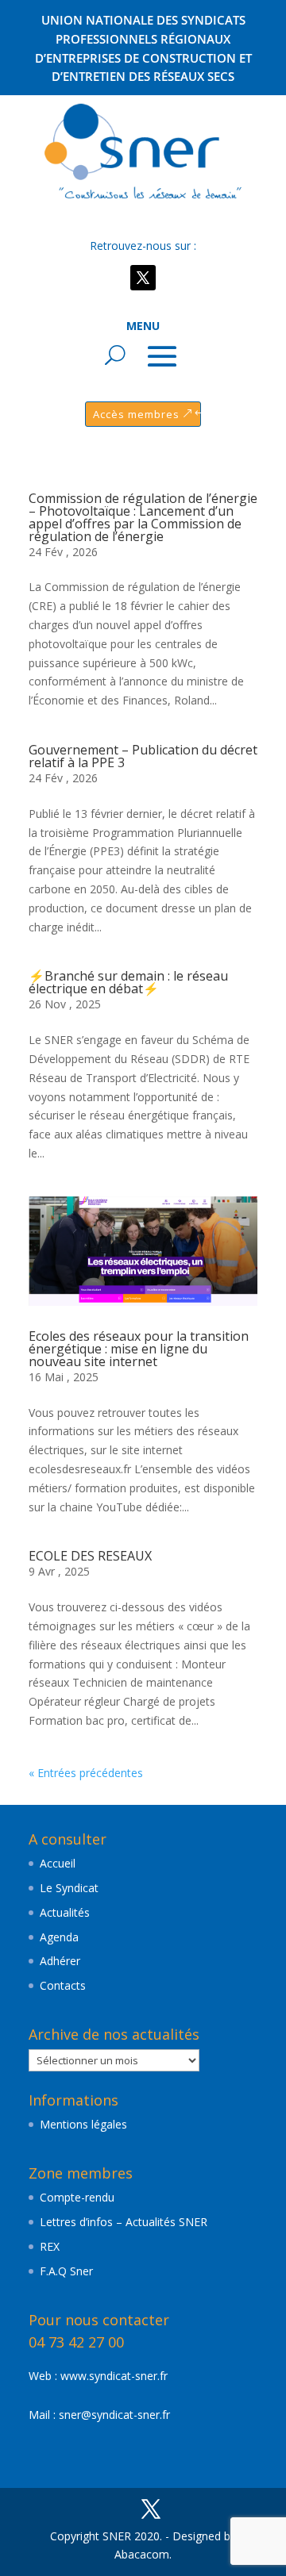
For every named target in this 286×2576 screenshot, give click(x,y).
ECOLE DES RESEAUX (90, 1556)
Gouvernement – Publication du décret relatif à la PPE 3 (143, 756)
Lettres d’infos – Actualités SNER (124, 2222)
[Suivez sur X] (143, 278)
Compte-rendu (77, 2197)
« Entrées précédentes (86, 1773)
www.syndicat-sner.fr (114, 2376)
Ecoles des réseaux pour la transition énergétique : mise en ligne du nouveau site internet (139, 1349)
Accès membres (136, 414)
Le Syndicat (69, 1888)
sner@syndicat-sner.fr (114, 2415)
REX (50, 2246)
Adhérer (60, 1961)
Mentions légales (83, 2124)
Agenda (59, 1937)
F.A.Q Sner (66, 2271)
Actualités (65, 1912)
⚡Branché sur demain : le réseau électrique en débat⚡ (128, 982)
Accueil (58, 1863)
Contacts (63, 1985)
